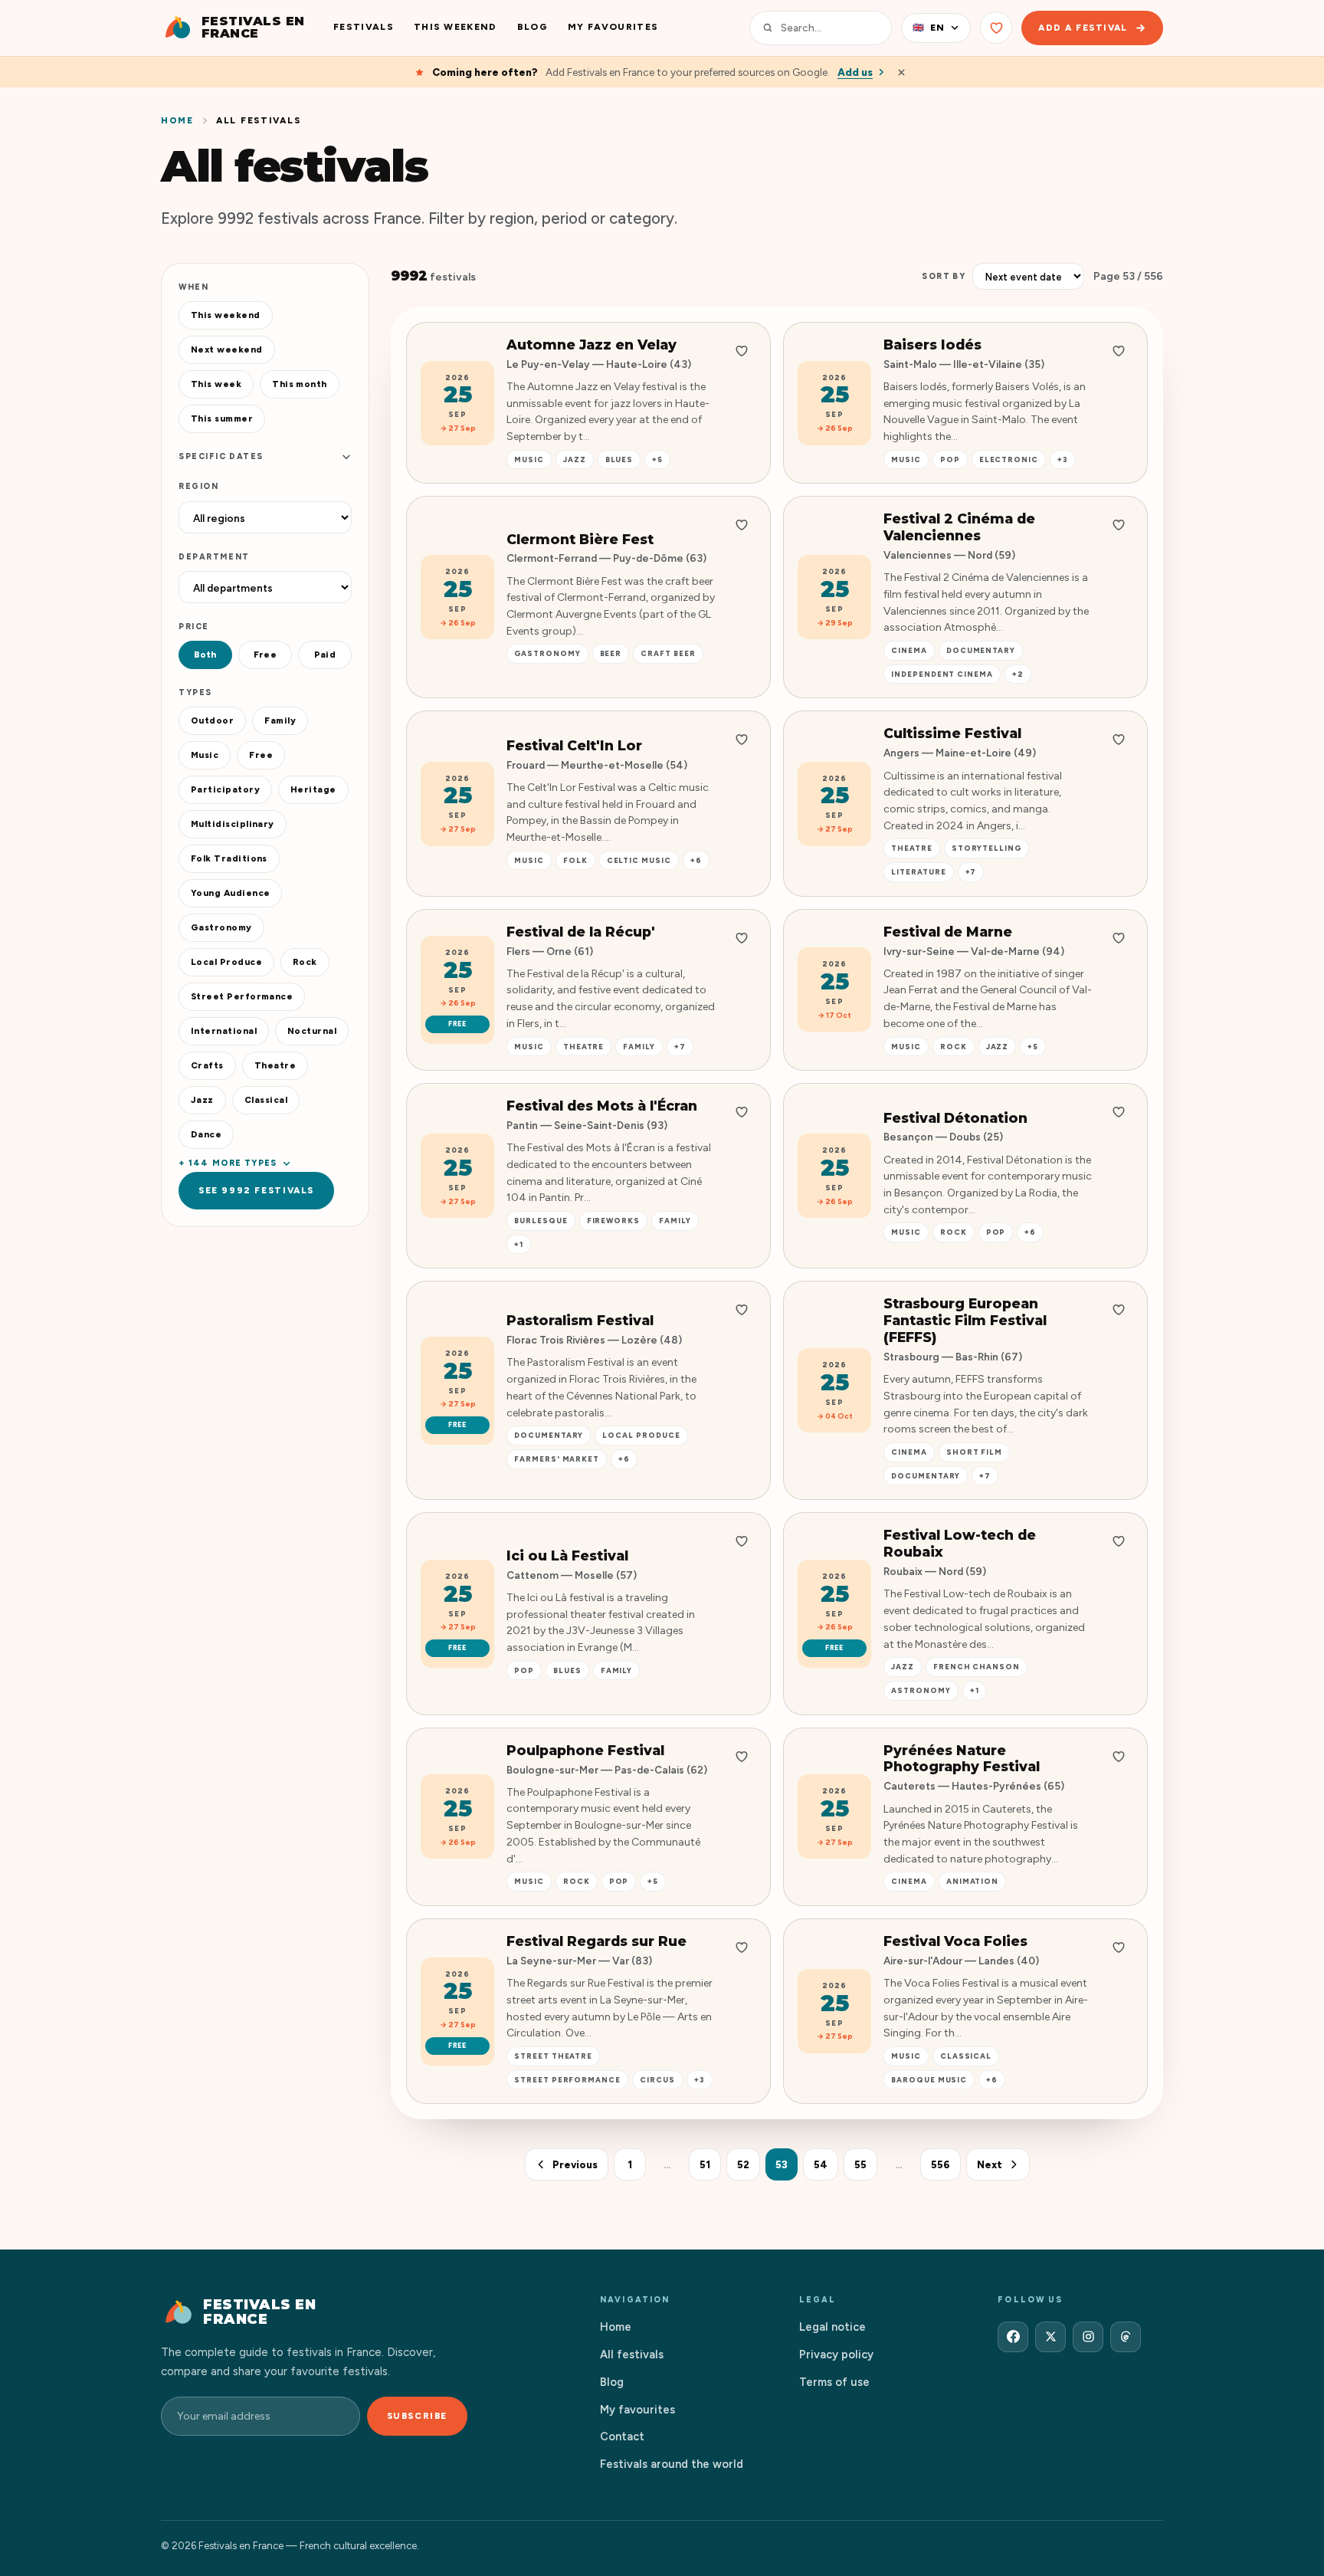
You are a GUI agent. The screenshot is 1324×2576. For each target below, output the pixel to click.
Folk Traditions (229, 858)
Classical (266, 1100)
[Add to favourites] (742, 351)
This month (300, 384)
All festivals (632, 2354)
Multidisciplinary (233, 824)
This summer (222, 418)
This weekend (456, 27)
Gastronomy (221, 927)
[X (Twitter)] (1050, 2337)
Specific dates (221, 456)
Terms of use (834, 2382)
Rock (305, 962)
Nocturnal (312, 1031)
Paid (325, 655)
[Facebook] (1013, 2337)
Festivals (364, 27)
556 (941, 2165)
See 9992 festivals (256, 1190)
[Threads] (1126, 2337)
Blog (533, 27)
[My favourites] (996, 28)
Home (177, 120)
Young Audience (230, 893)
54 (821, 2165)
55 (860, 2165)
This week (216, 384)
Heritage (313, 789)
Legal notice (832, 2327)
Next (990, 2165)
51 (705, 2165)
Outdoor (212, 720)
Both (205, 655)
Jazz (202, 1100)
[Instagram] (1088, 2337)
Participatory (225, 789)
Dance (206, 1134)
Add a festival (1083, 28)
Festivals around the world (672, 2464)
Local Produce (226, 962)
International (224, 1031)
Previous (575, 2165)
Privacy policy (836, 2354)
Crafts (207, 1065)
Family (280, 720)
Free (265, 655)
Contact (622, 2437)
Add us (855, 72)
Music (205, 755)
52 (743, 2165)
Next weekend (227, 349)
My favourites (613, 27)
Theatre (275, 1065)
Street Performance (242, 996)
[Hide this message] (901, 72)
